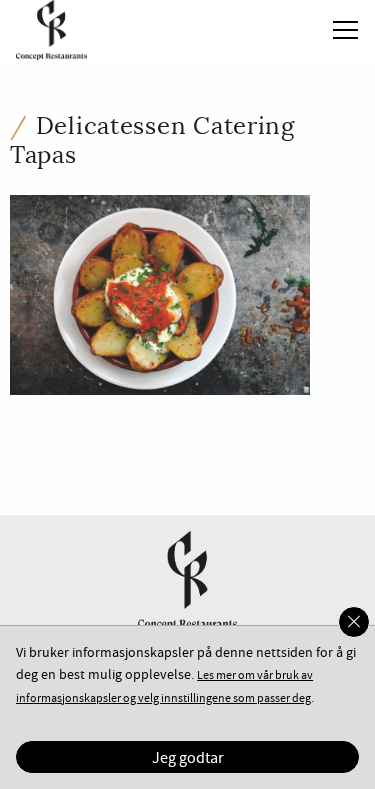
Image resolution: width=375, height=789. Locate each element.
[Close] (354, 622)
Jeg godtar (188, 758)
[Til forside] (43, 27)
